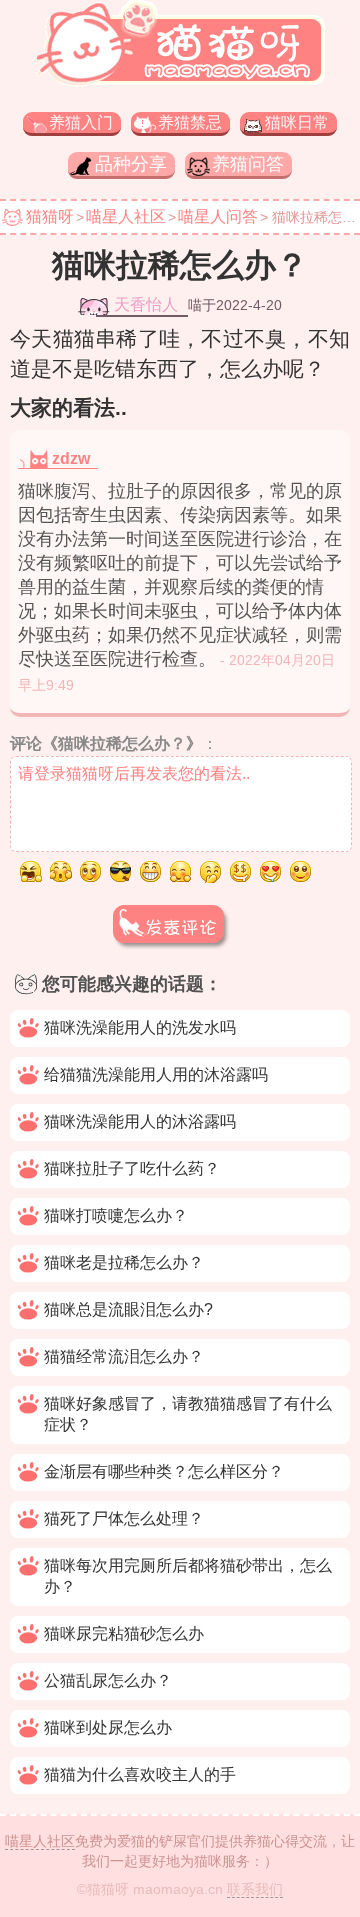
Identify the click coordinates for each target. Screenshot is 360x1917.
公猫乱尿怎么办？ (108, 1680)
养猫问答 (248, 164)
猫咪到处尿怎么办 (108, 1727)
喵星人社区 (126, 216)
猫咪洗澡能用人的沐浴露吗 (140, 1121)
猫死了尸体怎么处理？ (124, 1518)
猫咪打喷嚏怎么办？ (116, 1215)
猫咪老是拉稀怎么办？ (124, 1262)
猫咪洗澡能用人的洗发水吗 (140, 1027)
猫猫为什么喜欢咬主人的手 (140, 1774)
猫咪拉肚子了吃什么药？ (132, 1168)
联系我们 (255, 1889)
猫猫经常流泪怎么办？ (124, 1356)
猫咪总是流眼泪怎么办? (128, 1309)
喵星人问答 (218, 216)
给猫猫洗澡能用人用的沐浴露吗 (156, 1074)
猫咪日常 (297, 122)
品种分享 (131, 164)
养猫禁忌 (190, 122)
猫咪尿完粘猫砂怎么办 (124, 1633)
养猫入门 (81, 122)
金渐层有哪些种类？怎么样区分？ (164, 1471)
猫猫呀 (50, 216)
